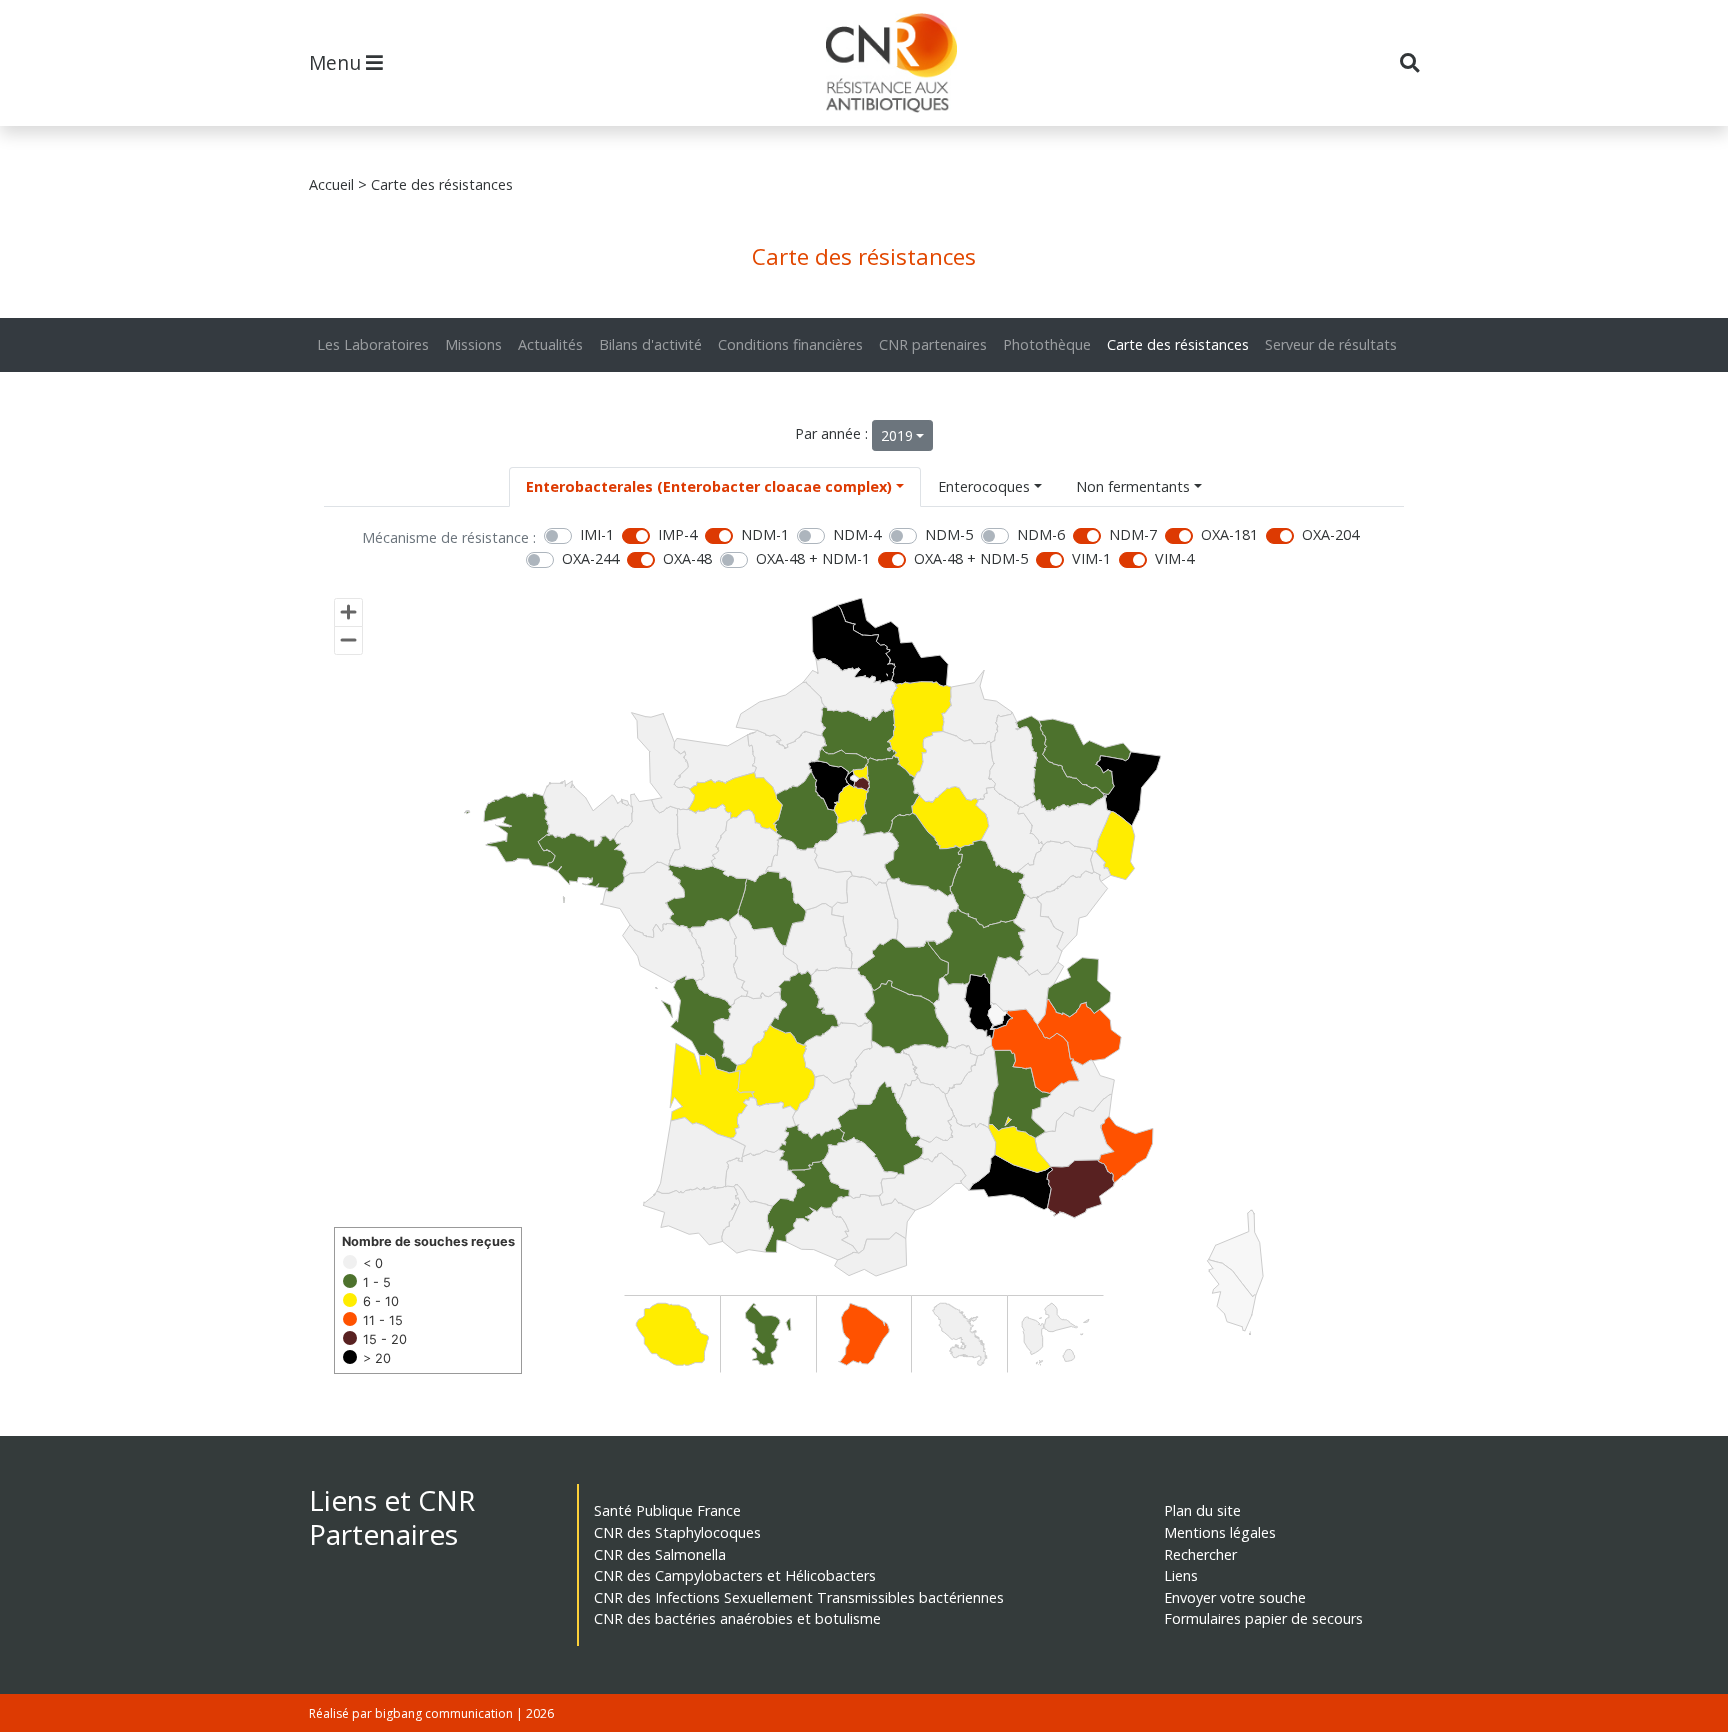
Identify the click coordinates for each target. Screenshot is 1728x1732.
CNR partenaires (933, 344)
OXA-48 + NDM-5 (971, 558)
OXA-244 (590, 558)
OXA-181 (1229, 534)
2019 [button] (897, 435)
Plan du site (1202, 1510)
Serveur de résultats (1331, 344)
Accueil (331, 184)
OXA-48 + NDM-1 (813, 558)
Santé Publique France (667, 1510)
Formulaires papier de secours (1263, 1618)
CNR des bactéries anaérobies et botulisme (737, 1618)
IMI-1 (597, 534)
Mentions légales (1220, 1532)
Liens (1181, 1575)
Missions (473, 344)
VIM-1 (1091, 558)
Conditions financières (790, 344)
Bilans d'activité (650, 344)
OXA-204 (1330, 534)
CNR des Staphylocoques (677, 1532)
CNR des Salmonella (660, 1554)
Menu (337, 62)
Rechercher (1200, 1554)
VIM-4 (1174, 558)
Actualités (550, 344)
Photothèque (1047, 344)
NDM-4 (857, 534)
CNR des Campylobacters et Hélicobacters (735, 1575)
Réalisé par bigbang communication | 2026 (431, 1713)
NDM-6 (1041, 534)
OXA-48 (687, 558)
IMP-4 (677, 534)
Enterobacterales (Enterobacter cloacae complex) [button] (709, 486)
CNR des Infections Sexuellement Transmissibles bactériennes (799, 1597)
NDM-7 (1133, 534)
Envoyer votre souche (1235, 1597)
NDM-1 (765, 534)
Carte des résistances (1178, 344)
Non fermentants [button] (1133, 486)
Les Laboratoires (373, 344)
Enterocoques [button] (984, 486)
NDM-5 (949, 534)
